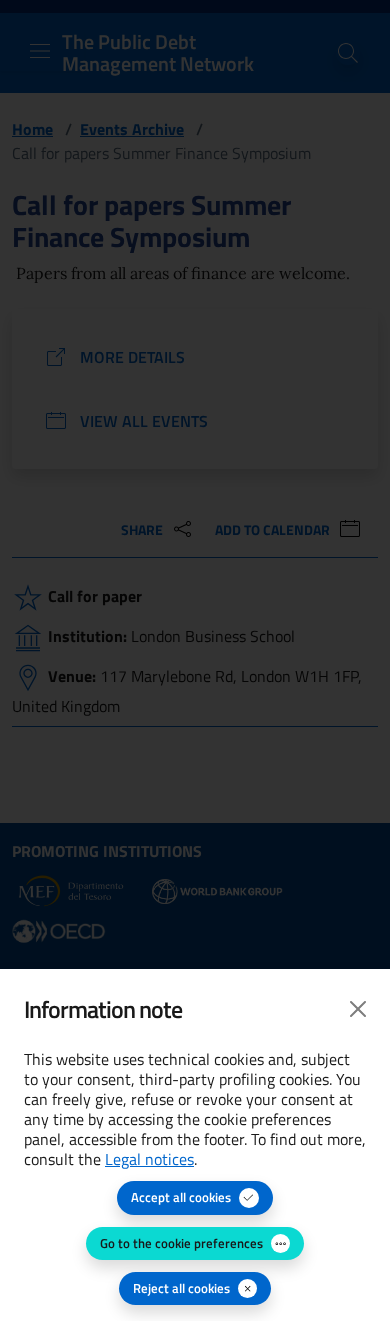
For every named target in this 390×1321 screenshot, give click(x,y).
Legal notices (149, 1159)
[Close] (358, 1009)
